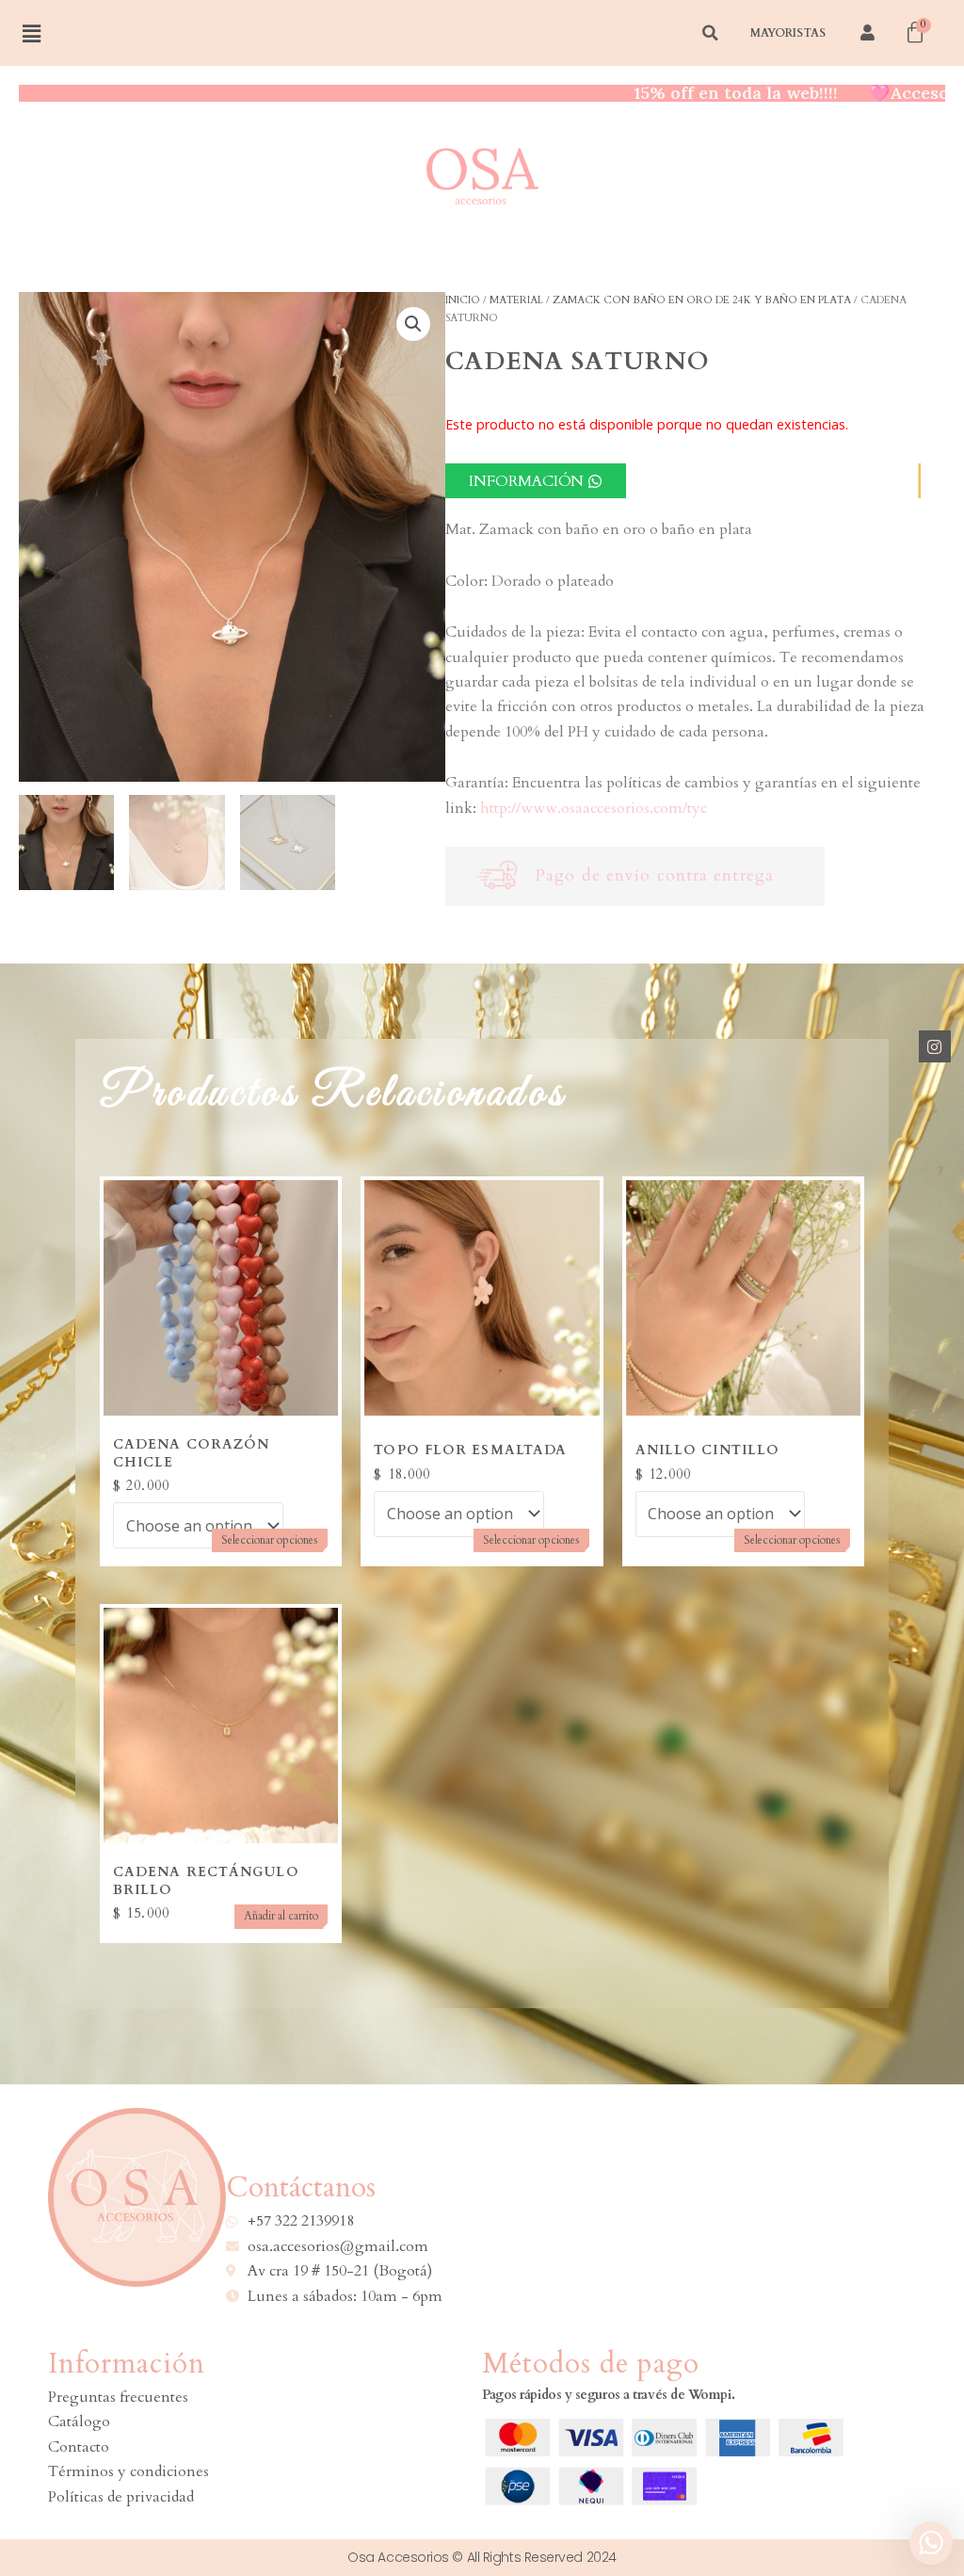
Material (516, 300)
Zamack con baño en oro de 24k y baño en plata (702, 300)
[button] (413, 324)
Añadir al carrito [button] (281, 1916)
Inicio (463, 300)
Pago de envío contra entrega (655, 875)
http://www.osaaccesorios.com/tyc (594, 808)
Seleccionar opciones (270, 1540)
